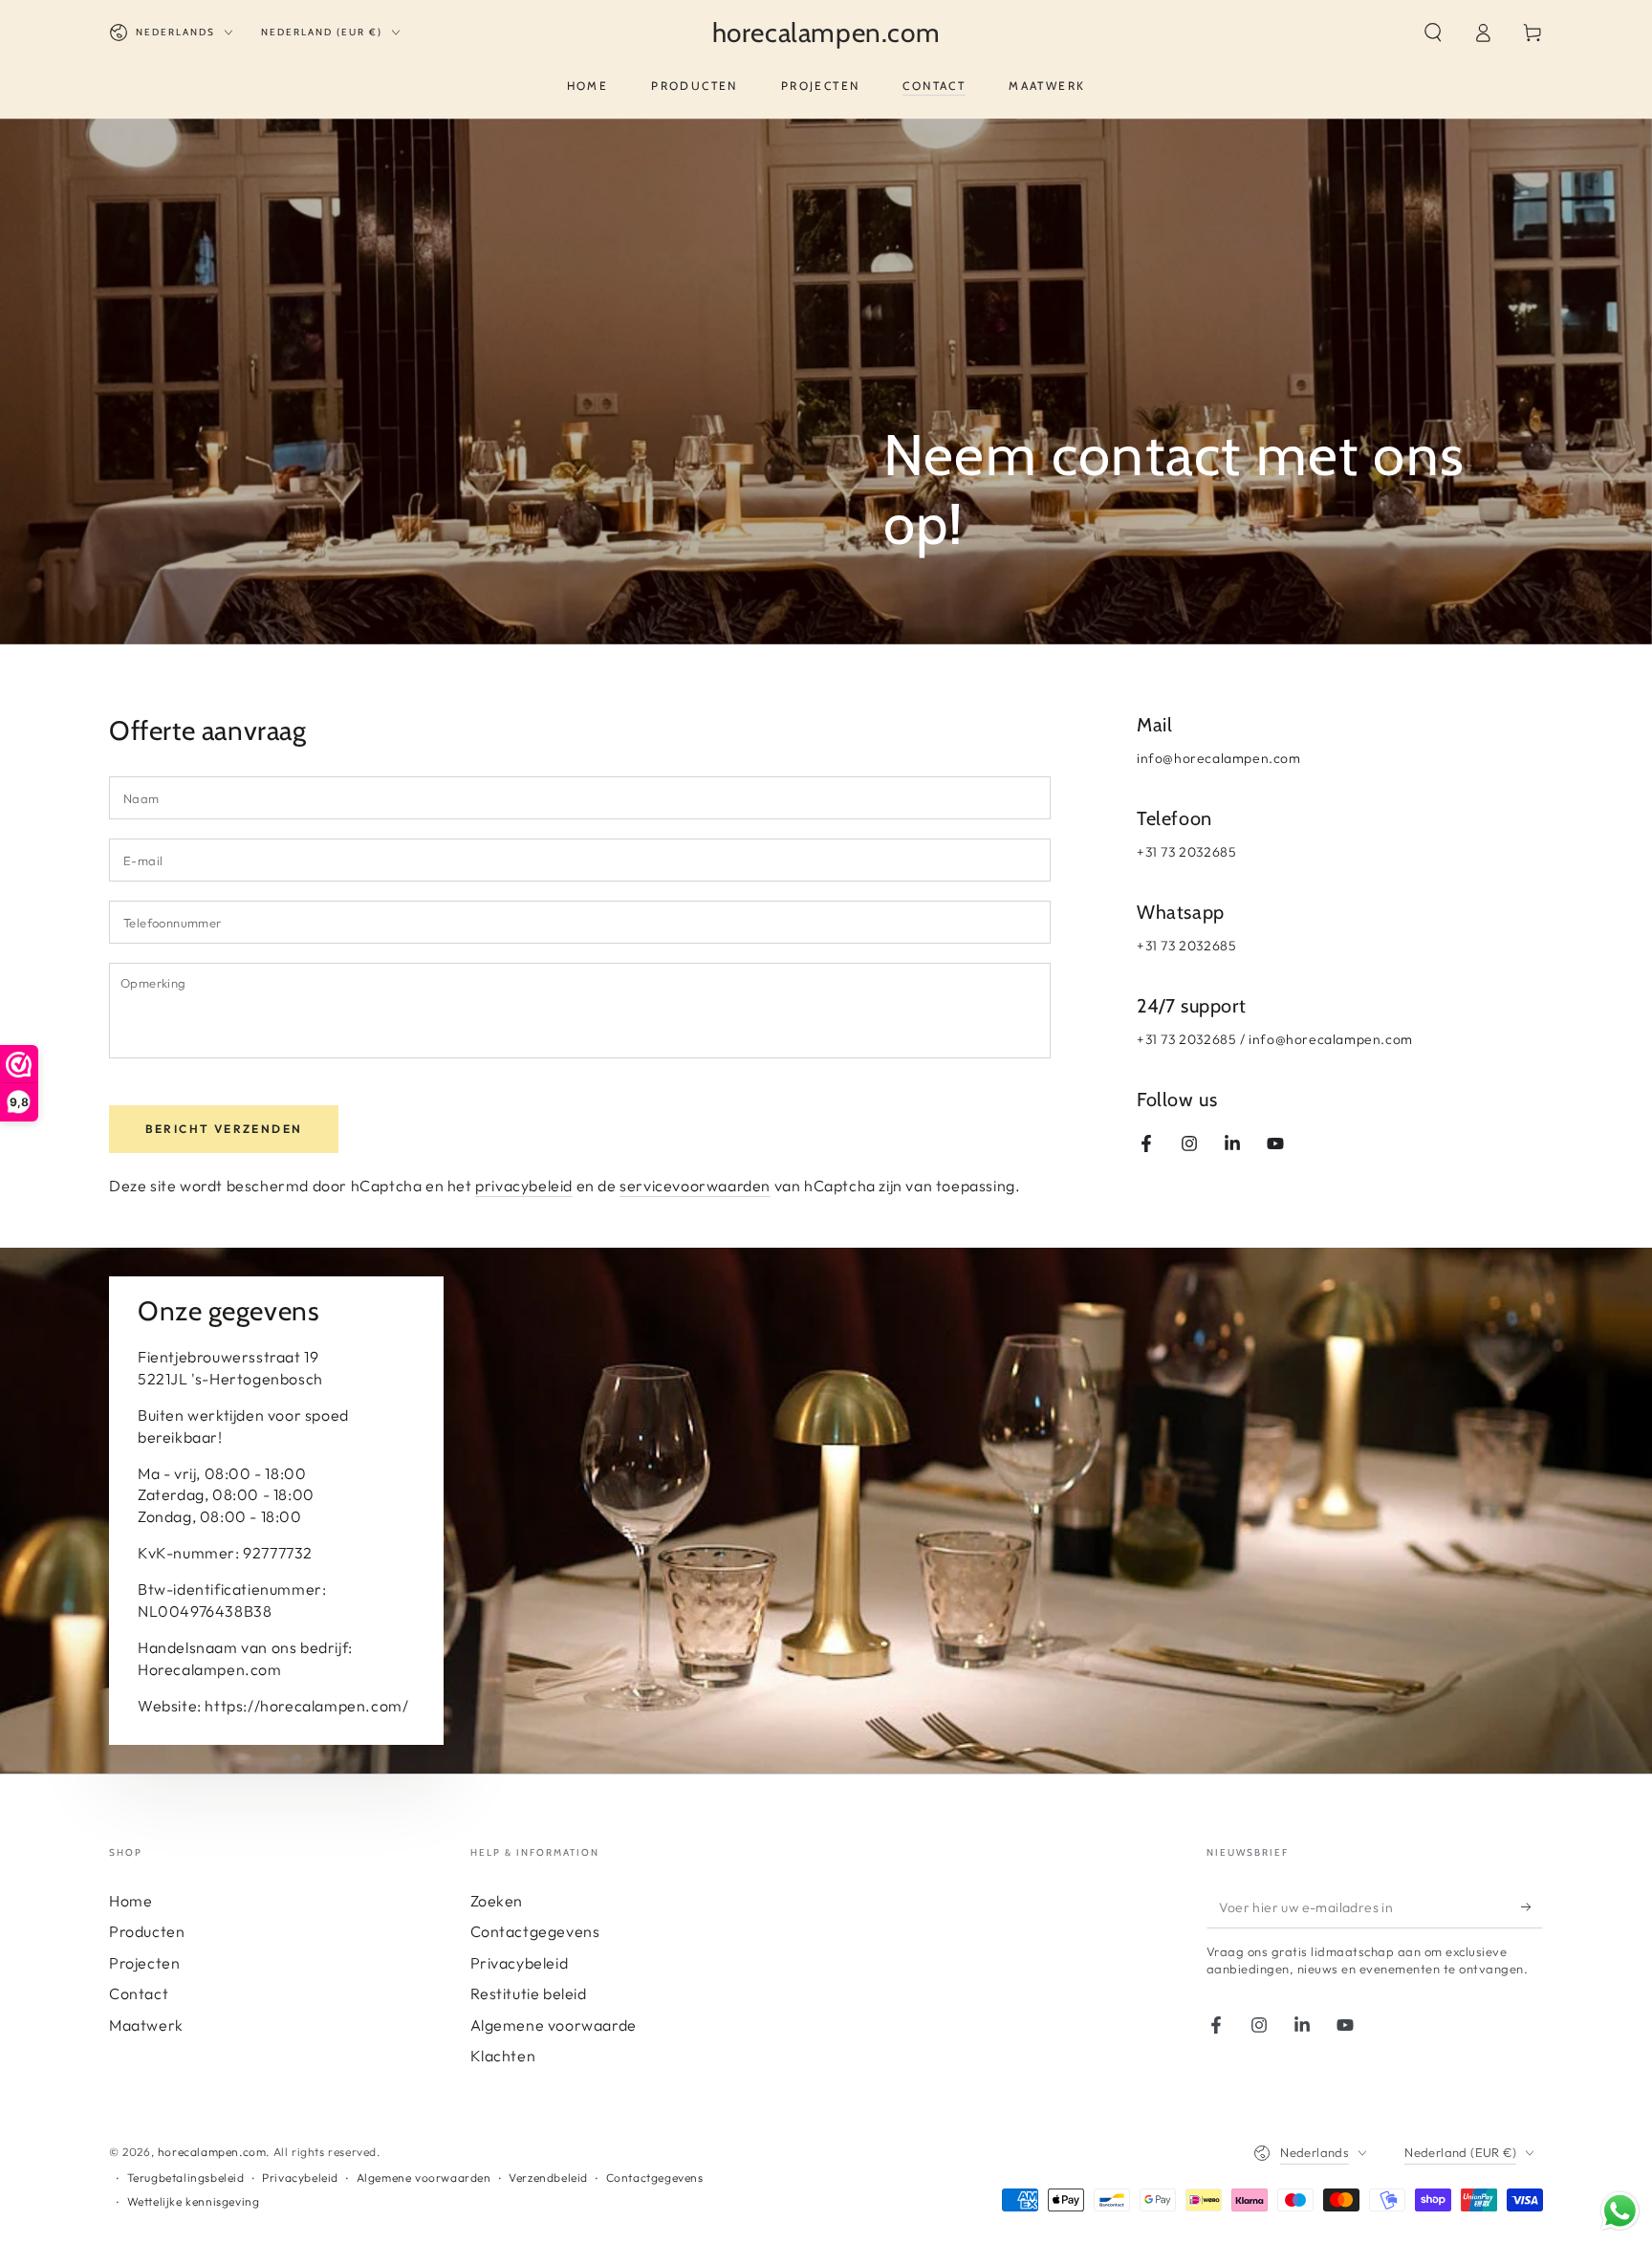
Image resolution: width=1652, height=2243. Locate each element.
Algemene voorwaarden (424, 2178)
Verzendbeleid (548, 2178)
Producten (147, 1931)
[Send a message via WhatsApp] (1620, 2211)
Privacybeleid (520, 1963)
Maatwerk (146, 2025)
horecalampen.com (212, 2152)
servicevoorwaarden (695, 1186)
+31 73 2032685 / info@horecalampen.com (1275, 1039)
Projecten (144, 1963)
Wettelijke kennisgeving (194, 2201)
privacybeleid (524, 1186)
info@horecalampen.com (1219, 758)
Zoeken (497, 1901)
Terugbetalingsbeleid (186, 2178)
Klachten (503, 2056)
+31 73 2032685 (1186, 852)
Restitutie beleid (529, 1993)
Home (130, 1901)
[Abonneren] (1532, 1906)
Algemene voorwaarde (554, 2025)
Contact (139, 1993)
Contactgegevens (535, 1931)
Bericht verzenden (224, 1129)
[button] (1433, 33)
